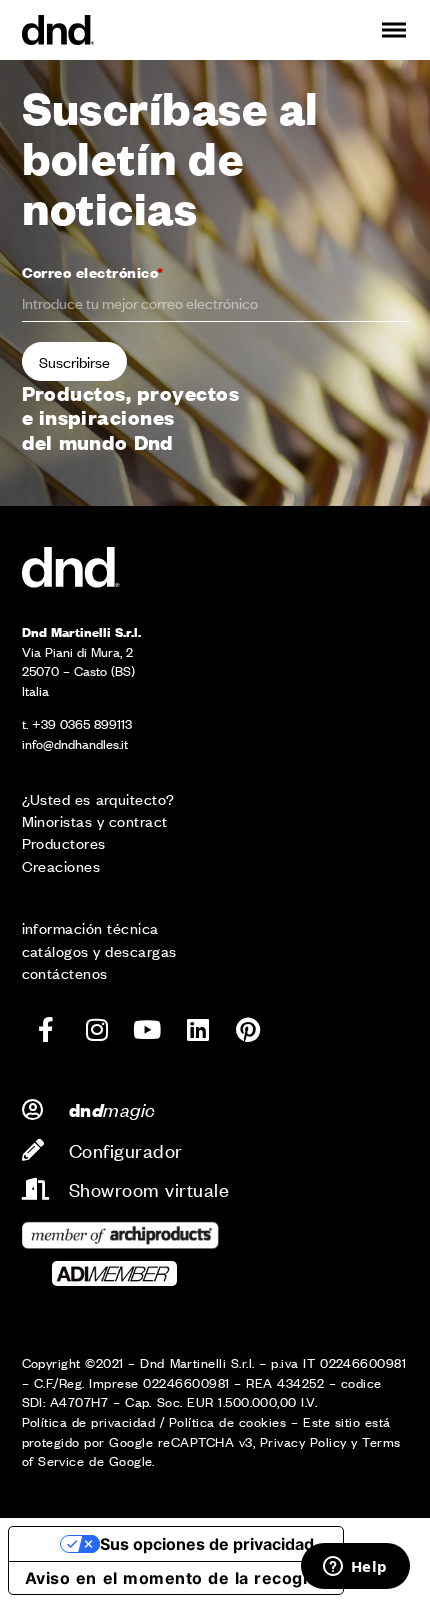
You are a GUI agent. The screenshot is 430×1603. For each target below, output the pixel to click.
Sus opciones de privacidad (207, 1544)
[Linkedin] (198, 1029)
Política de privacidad (89, 1421)
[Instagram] (97, 1029)
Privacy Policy (303, 1441)
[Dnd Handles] (59, 30)
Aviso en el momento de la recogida (176, 1578)
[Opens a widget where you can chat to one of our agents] (355, 1568)
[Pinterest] (248, 1029)
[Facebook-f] (47, 1029)
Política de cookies (227, 1421)
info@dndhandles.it (75, 743)
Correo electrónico (93, 271)
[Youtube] (147, 1029)
